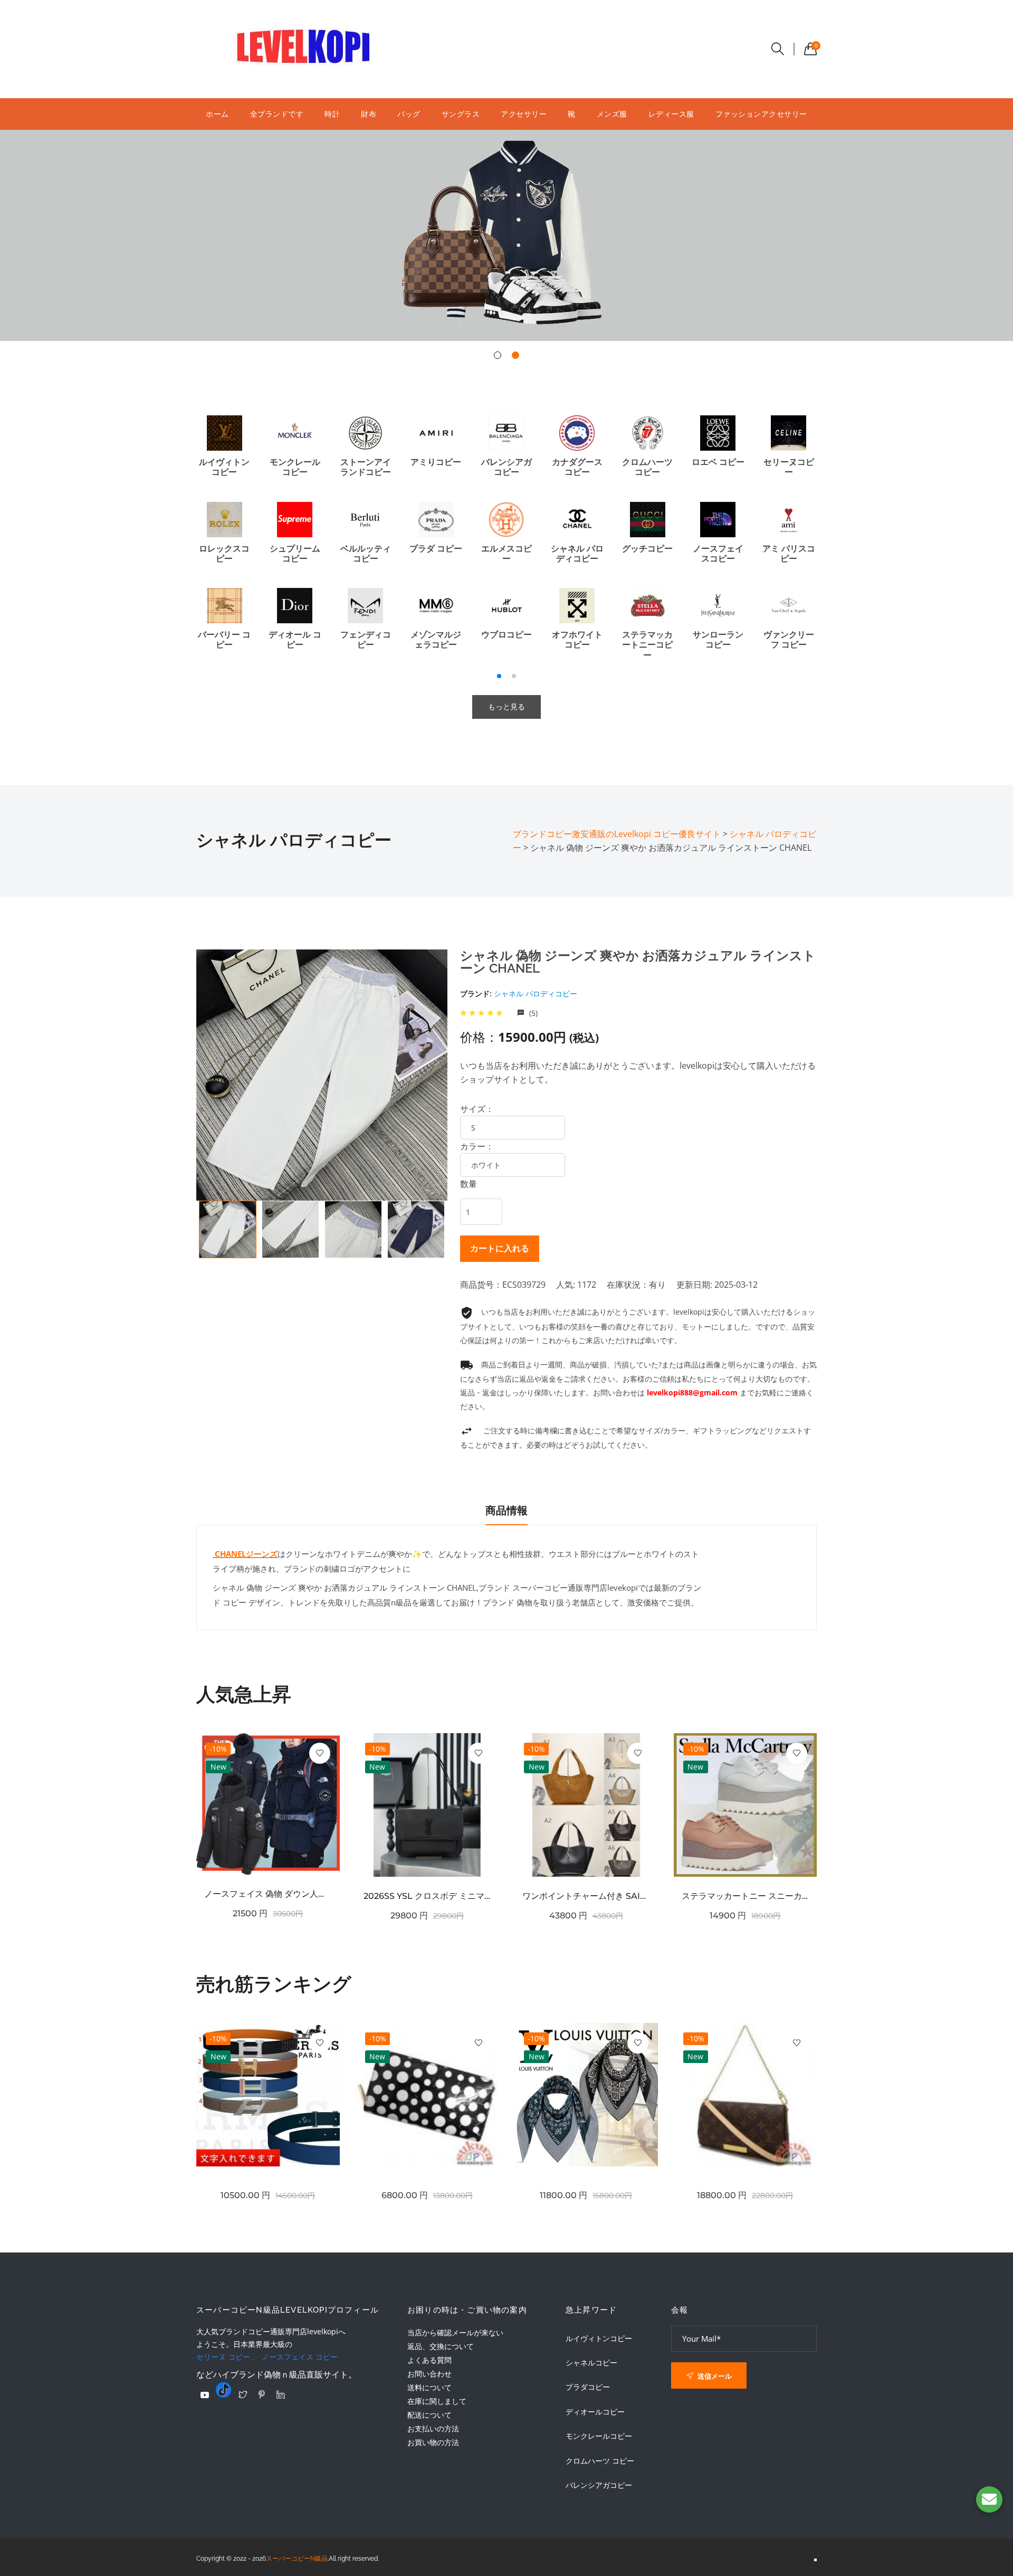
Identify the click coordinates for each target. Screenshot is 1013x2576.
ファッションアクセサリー (761, 114)
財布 (369, 114)
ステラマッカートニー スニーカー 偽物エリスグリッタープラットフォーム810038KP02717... (746, 1896)
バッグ (409, 114)
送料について (429, 2387)
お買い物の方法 (433, 2442)
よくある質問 (429, 2360)
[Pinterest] (262, 2394)
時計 (332, 114)
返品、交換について (441, 2346)
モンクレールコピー (599, 2436)
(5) (532, 1013)
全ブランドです (277, 114)
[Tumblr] (224, 2390)
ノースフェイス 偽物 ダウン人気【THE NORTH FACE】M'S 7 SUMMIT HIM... (268, 1894)
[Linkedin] (281, 2394)
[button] (498, 355)
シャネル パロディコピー (536, 994)
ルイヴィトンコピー (599, 2339)
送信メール (714, 2376)
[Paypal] (205, 2395)
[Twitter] (243, 2394)
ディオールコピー (595, 2412)
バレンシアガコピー (599, 2485)
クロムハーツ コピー (600, 2461)
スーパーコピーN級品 (297, 2559)
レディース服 (671, 114)
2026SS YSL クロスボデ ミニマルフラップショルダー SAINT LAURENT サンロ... (427, 1896)
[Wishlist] (320, 1753)
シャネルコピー (591, 2363)
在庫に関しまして (437, 2401)
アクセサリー (524, 114)
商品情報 (506, 1510)
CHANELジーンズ (245, 1554)
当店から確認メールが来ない (455, 2332)
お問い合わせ (429, 2374)
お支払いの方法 (433, 2428)
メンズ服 (612, 114)
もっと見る (506, 707)
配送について (429, 2415)
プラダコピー (588, 2387)
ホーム (217, 114)
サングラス (461, 114)
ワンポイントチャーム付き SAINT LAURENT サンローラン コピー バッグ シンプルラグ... (586, 1896)
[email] (989, 2499)
